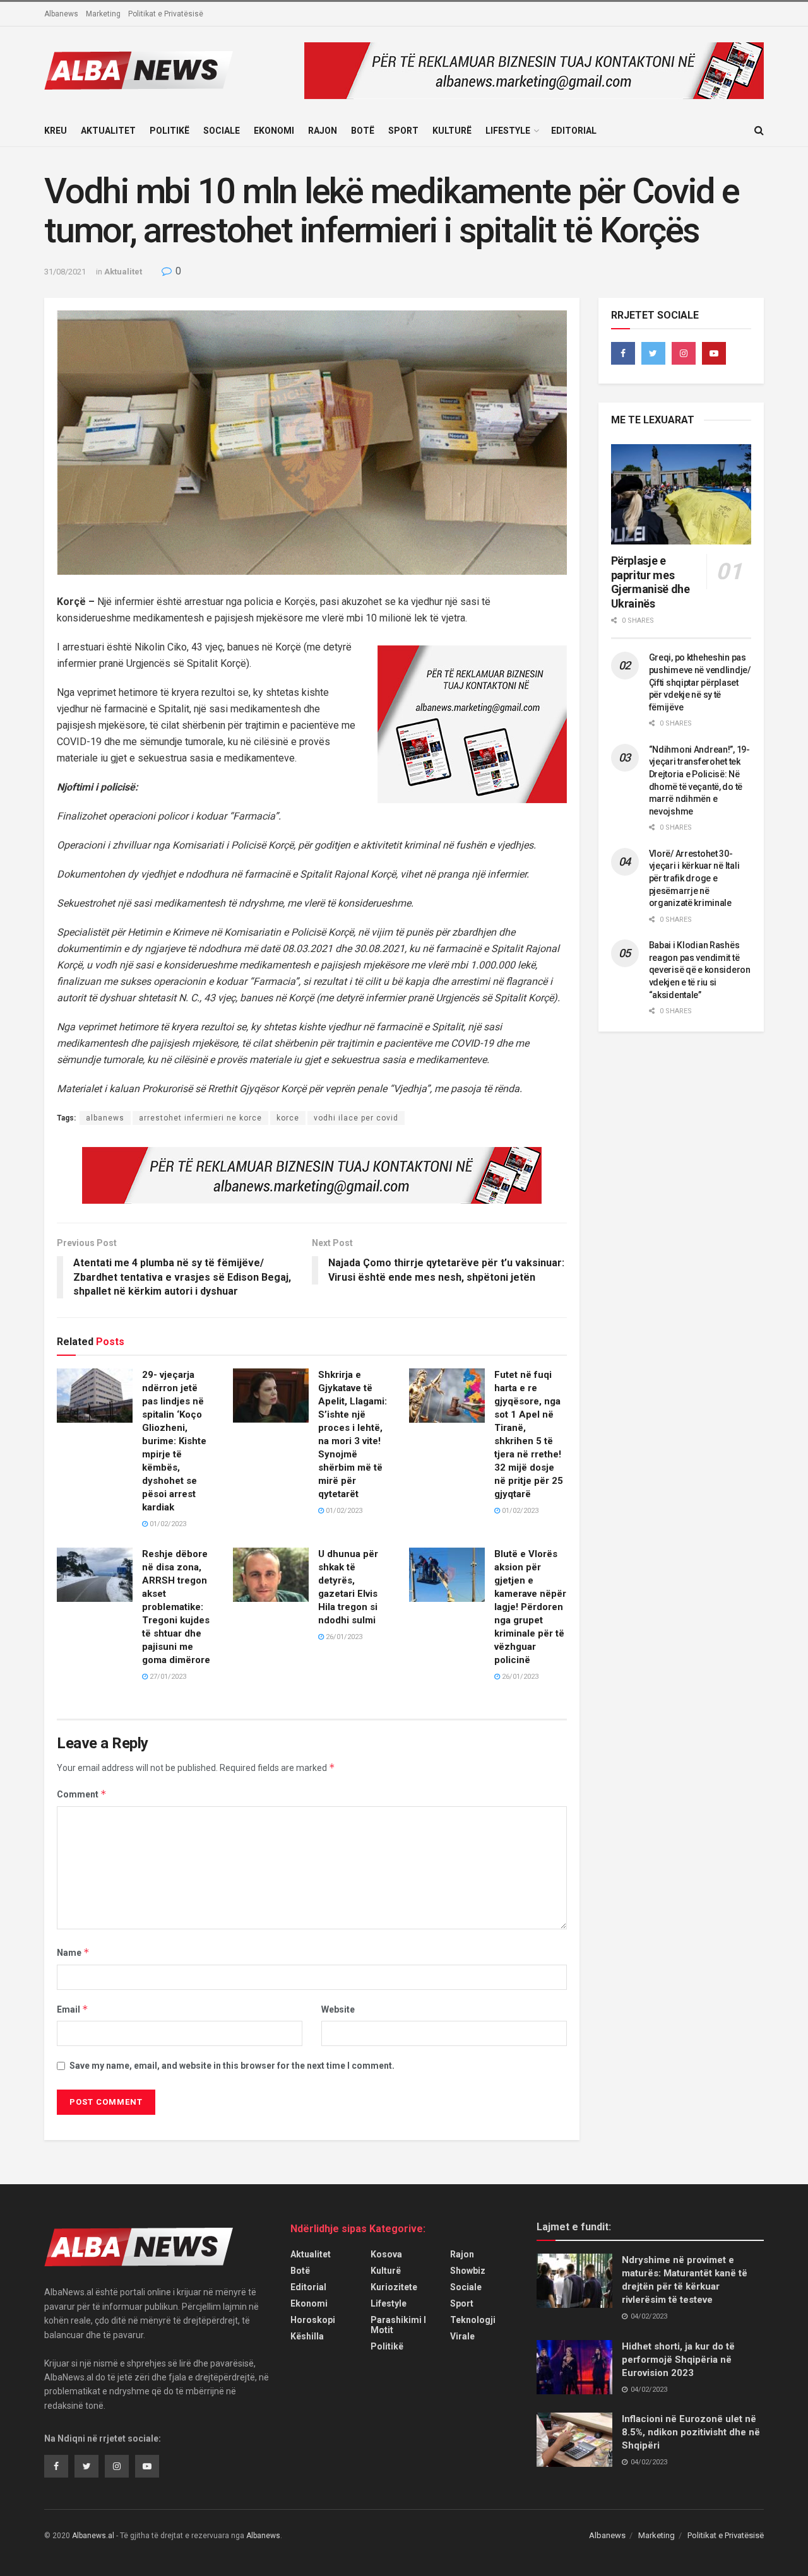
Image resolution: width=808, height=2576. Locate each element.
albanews (105, 1118)
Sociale (222, 131)
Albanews (61, 14)
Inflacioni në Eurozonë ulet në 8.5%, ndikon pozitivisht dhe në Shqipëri (691, 2432)
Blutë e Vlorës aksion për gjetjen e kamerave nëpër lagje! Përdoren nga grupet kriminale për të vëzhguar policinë (530, 1607)
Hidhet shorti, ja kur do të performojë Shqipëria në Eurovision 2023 (678, 2360)
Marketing (103, 14)
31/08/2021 (65, 272)
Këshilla (307, 2336)
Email (73, 2009)
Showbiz (468, 2271)
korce (288, 1118)
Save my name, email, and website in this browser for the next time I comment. (232, 2066)
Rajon (323, 131)
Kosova (386, 2254)
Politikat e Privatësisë (166, 14)
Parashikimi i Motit (398, 2325)
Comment (82, 1794)
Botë (363, 131)
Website (338, 2009)
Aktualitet (108, 131)
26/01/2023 (343, 1637)
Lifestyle (508, 131)
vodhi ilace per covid (356, 1118)
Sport (403, 131)
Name (73, 1952)
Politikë (169, 131)
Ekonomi (274, 131)
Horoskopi (313, 2320)
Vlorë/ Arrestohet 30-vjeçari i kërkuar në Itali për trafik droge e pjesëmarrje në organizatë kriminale (694, 878)
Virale (462, 2336)
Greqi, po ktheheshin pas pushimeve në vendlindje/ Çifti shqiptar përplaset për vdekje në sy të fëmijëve (700, 682)
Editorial (574, 131)
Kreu (56, 131)
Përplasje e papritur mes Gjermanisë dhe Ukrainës (651, 582)
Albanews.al (93, 2536)
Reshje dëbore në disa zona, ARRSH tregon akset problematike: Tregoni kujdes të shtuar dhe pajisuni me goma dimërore (176, 1607)
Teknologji (473, 2320)
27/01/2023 (167, 1677)
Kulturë (452, 131)
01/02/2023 (167, 1524)
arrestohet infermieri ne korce (200, 1118)
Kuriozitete (394, 2287)
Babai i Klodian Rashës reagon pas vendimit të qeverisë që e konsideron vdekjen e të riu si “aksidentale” (700, 970)
